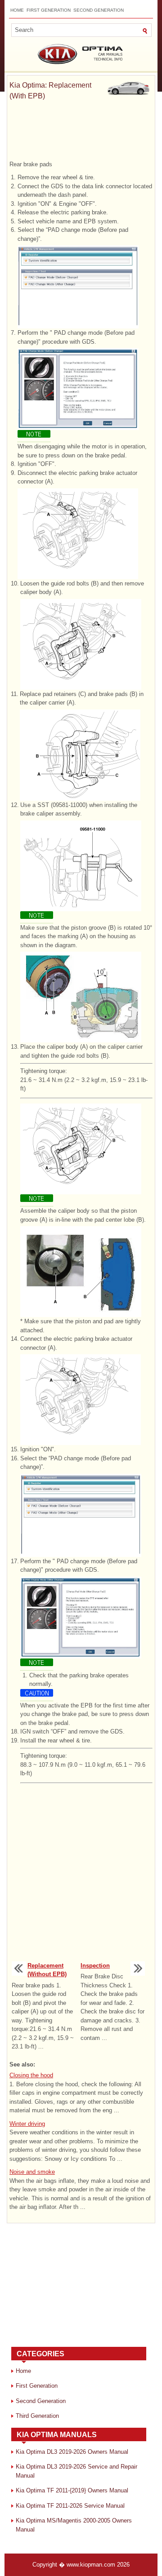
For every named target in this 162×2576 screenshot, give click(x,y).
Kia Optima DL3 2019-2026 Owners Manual (72, 2452)
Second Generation (99, 10)
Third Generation (37, 2416)
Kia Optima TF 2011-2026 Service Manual (70, 2506)
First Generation (49, 10)
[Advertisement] (81, 133)
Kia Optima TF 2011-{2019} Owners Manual (72, 2490)
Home (17, 10)
